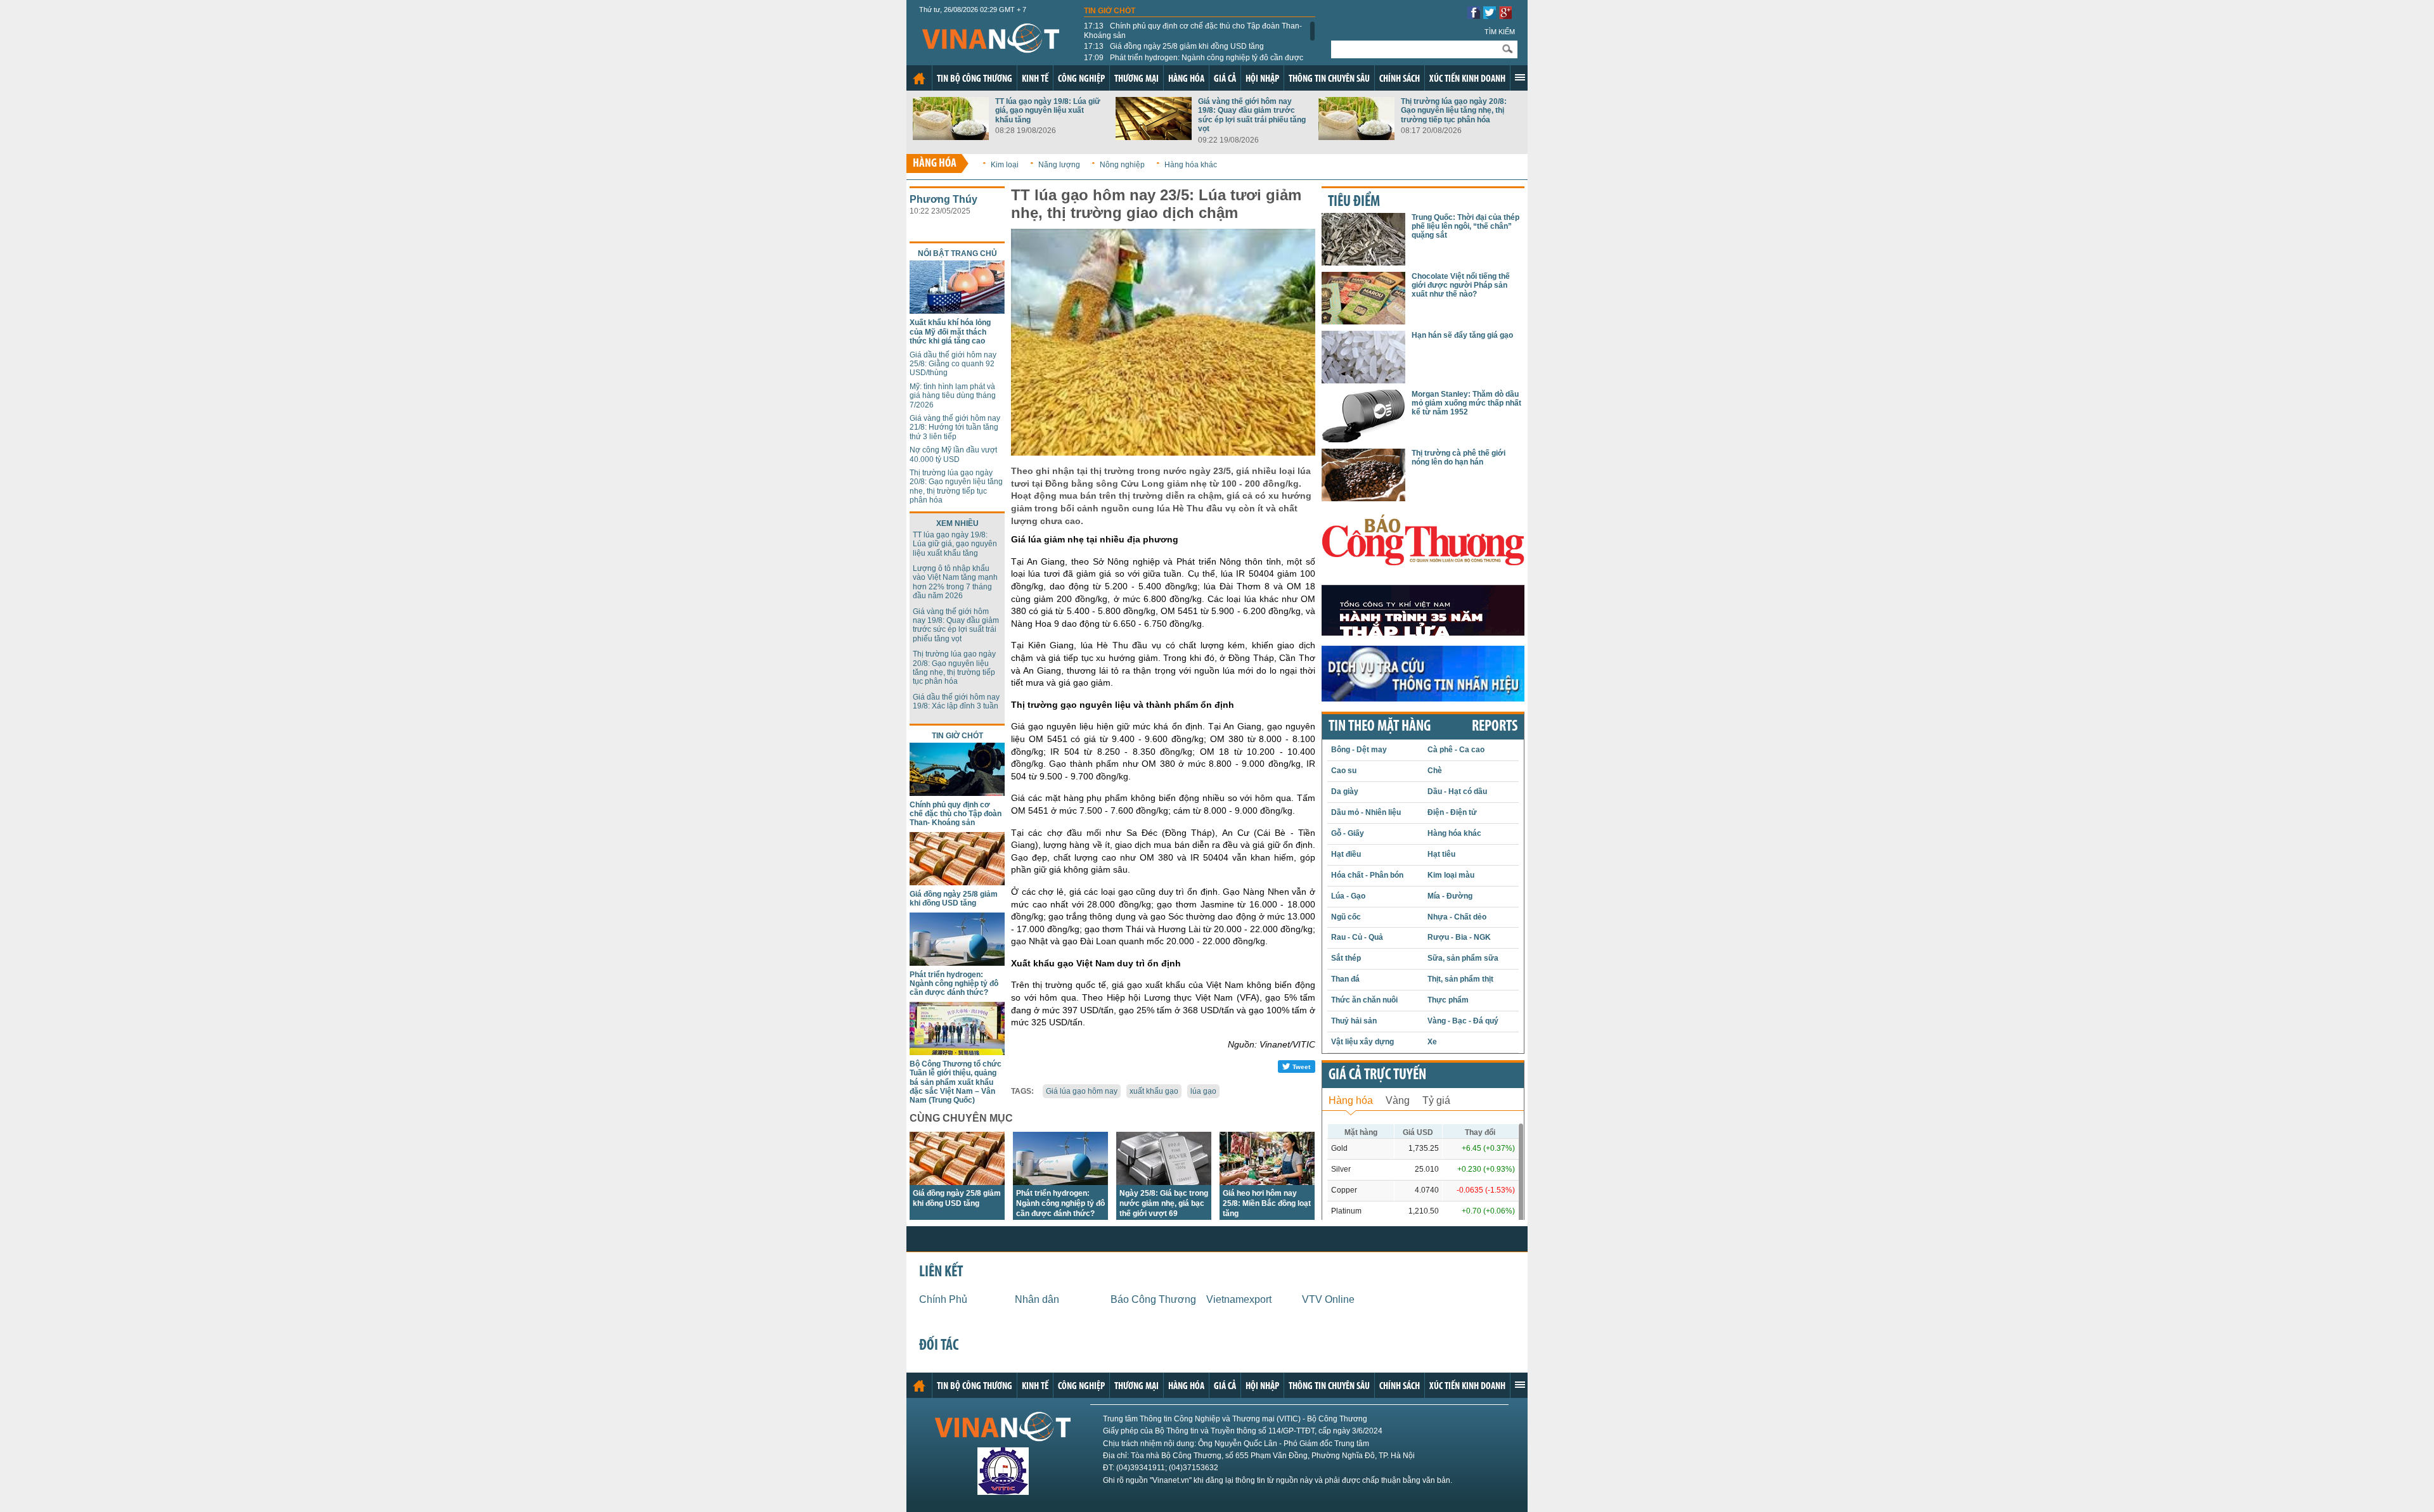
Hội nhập (1262, 79)
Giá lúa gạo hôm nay (1082, 1091)
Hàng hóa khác (1191, 165)
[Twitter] (1490, 16)
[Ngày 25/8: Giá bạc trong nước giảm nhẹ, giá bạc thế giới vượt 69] (1164, 1182)
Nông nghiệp (1122, 165)
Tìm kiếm (1500, 32)
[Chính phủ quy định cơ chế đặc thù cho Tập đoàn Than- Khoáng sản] (957, 792)
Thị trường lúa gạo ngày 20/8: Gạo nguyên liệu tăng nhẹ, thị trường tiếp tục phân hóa (1454, 111)
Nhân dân (1037, 1299)
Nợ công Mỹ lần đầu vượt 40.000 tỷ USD (953, 454)
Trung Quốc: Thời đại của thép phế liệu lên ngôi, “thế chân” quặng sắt (1465, 227)
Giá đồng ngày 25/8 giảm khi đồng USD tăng (1174, 46)
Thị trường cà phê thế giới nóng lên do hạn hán (1458, 458)
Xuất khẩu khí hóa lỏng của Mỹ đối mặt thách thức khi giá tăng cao (950, 332)
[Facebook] (1474, 16)
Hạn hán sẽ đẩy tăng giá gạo (1462, 335)
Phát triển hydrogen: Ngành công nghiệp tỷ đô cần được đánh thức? (1194, 62)
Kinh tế (1035, 79)
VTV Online (1328, 1299)
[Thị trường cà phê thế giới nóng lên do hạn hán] (1363, 498)
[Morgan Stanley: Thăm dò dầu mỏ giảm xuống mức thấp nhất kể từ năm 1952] (1363, 439)
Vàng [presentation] (1398, 1100)
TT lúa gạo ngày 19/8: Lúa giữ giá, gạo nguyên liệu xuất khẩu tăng (1048, 111)
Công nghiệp (1081, 79)
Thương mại (1137, 79)
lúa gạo (1203, 1091)
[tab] (1351, 1099)
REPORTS (1495, 727)
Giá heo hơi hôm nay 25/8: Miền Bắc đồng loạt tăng (1267, 1203)
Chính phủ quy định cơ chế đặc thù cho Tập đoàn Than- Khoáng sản (1193, 30)
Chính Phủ (943, 1299)
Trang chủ (919, 79)
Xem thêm (1520, 77)
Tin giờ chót (1110, 11)
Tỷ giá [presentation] (1436, 1100)
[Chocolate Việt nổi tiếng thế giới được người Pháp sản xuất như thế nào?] (1363, 321)
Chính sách (1400, 79)
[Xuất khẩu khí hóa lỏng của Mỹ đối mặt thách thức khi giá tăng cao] (957, 310)
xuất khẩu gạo (1154, 1091)
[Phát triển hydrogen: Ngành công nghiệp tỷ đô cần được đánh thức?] (957, 962)
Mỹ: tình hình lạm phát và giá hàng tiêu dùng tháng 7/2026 (953, 396)
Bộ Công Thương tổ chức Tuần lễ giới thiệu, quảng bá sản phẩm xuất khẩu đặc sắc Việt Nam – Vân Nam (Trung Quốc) (956, 1082)
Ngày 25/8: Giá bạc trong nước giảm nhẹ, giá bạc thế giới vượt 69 (1164, 1203)
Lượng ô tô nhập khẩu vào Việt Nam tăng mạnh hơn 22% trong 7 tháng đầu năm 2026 (955, 582)
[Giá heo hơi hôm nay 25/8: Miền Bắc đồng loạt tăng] (1267, 1182)
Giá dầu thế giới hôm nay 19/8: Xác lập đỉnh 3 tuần (956, 702)
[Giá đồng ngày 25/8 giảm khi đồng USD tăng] (957, 882)
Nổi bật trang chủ (957, 253)
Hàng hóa (1186, 79)
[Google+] (1505, 16)
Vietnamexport (1239, 1299)
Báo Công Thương (1153, 1299)
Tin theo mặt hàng (1380, 727)
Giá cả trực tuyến (1377, 1075)
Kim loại (1005, 165)
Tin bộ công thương (975, 79)
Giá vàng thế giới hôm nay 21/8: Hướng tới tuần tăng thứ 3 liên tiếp (955, 427)
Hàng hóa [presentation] (1351, 1100)
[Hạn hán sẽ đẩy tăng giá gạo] (1363, 380)
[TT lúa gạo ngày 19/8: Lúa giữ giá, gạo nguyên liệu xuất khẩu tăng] (951, 137)
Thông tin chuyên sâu (1329, 79)
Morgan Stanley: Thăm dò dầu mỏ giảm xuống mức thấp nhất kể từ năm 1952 (1466, 403)
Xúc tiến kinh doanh (1467, 79)
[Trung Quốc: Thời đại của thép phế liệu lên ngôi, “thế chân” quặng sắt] (1363, 262)
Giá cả (1225, 79)
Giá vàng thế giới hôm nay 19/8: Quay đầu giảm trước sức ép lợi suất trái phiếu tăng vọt (1252, 115)
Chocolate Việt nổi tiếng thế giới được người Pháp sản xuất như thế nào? (1461, 285)
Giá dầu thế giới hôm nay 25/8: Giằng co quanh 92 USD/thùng (953, 364)
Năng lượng (1059, 165)
